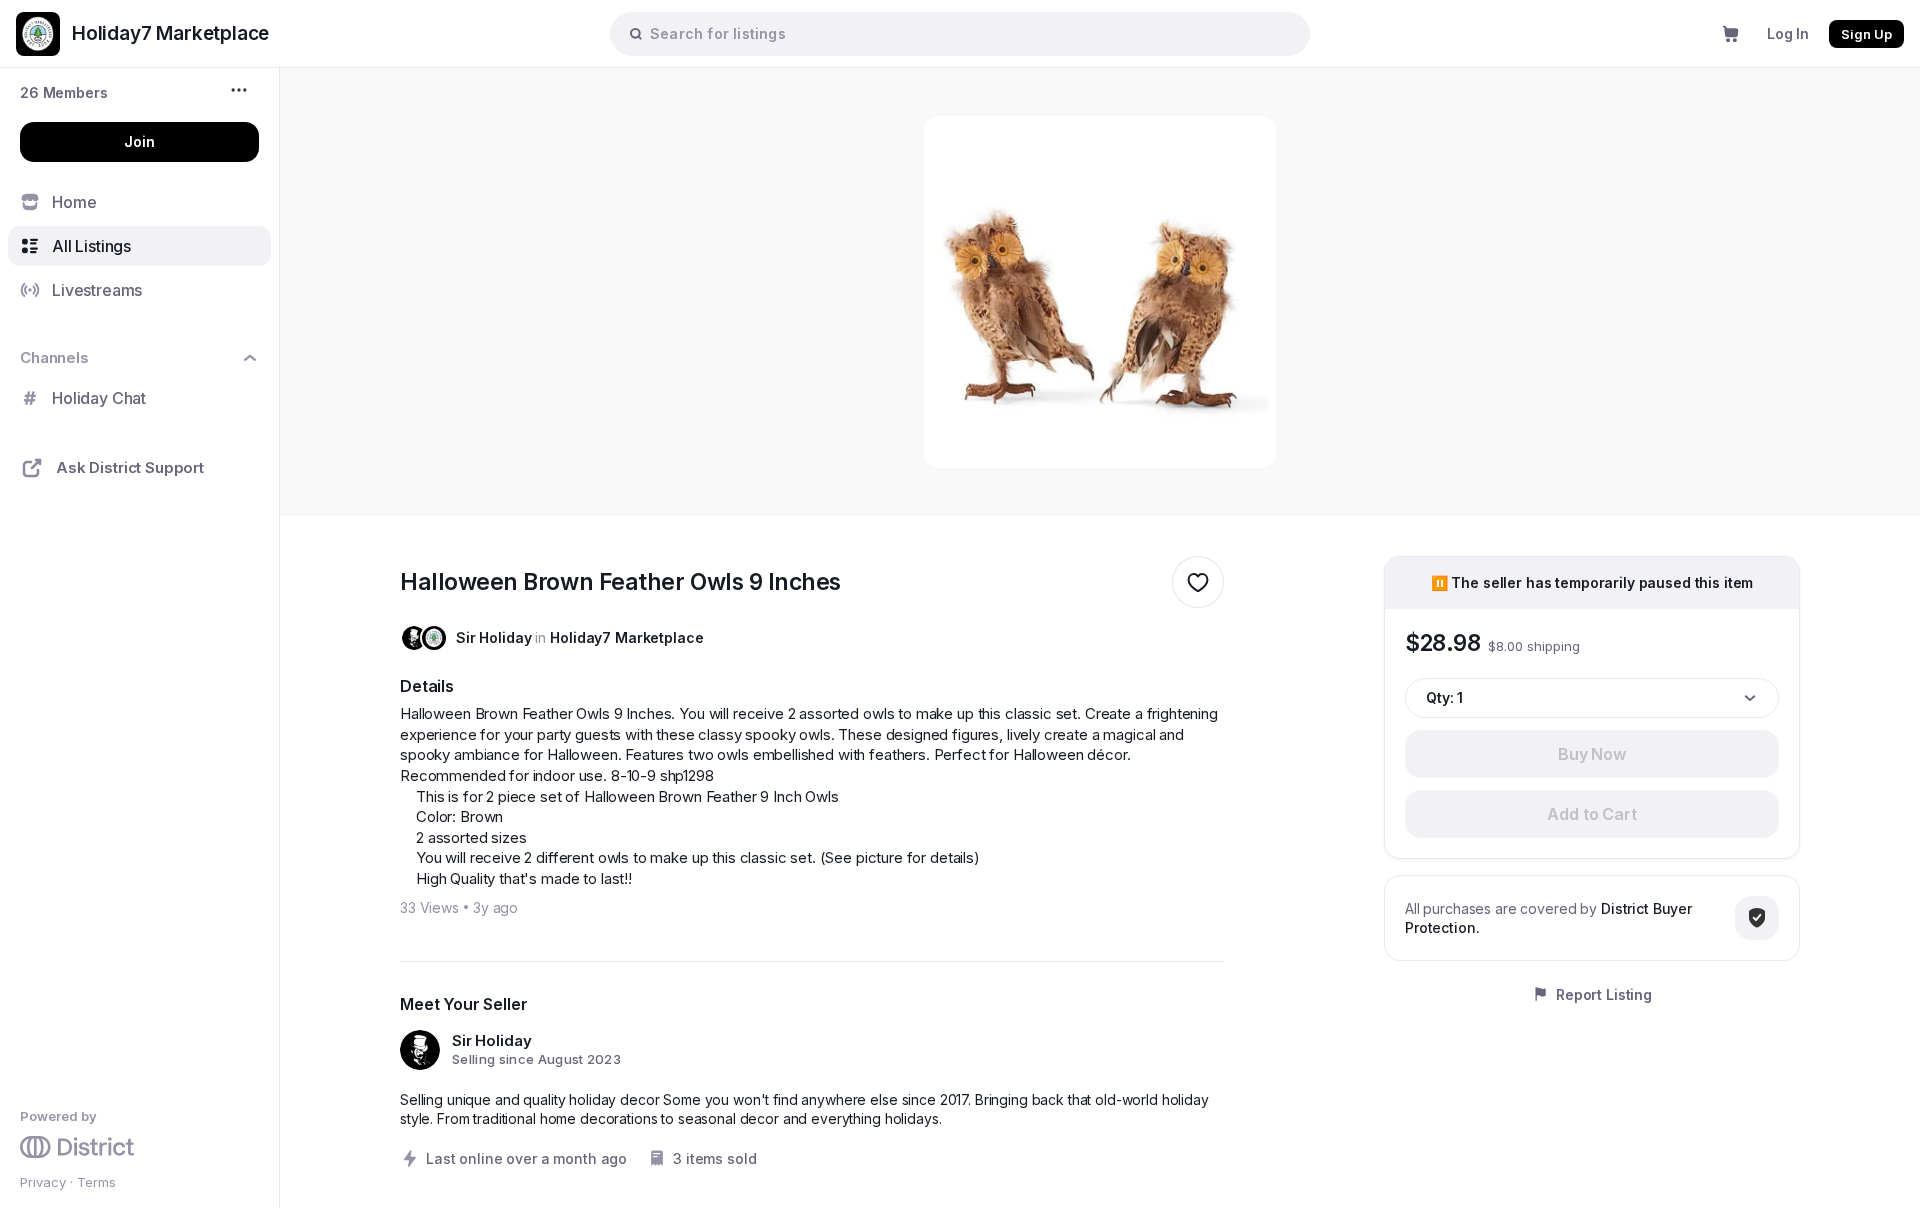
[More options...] (241, 90)
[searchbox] (970, 33)
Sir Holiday (493, 637)
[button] (64, 92)
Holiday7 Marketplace (626, 637)
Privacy (43, 1182)
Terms (96, 1182)
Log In (1788, 33)
